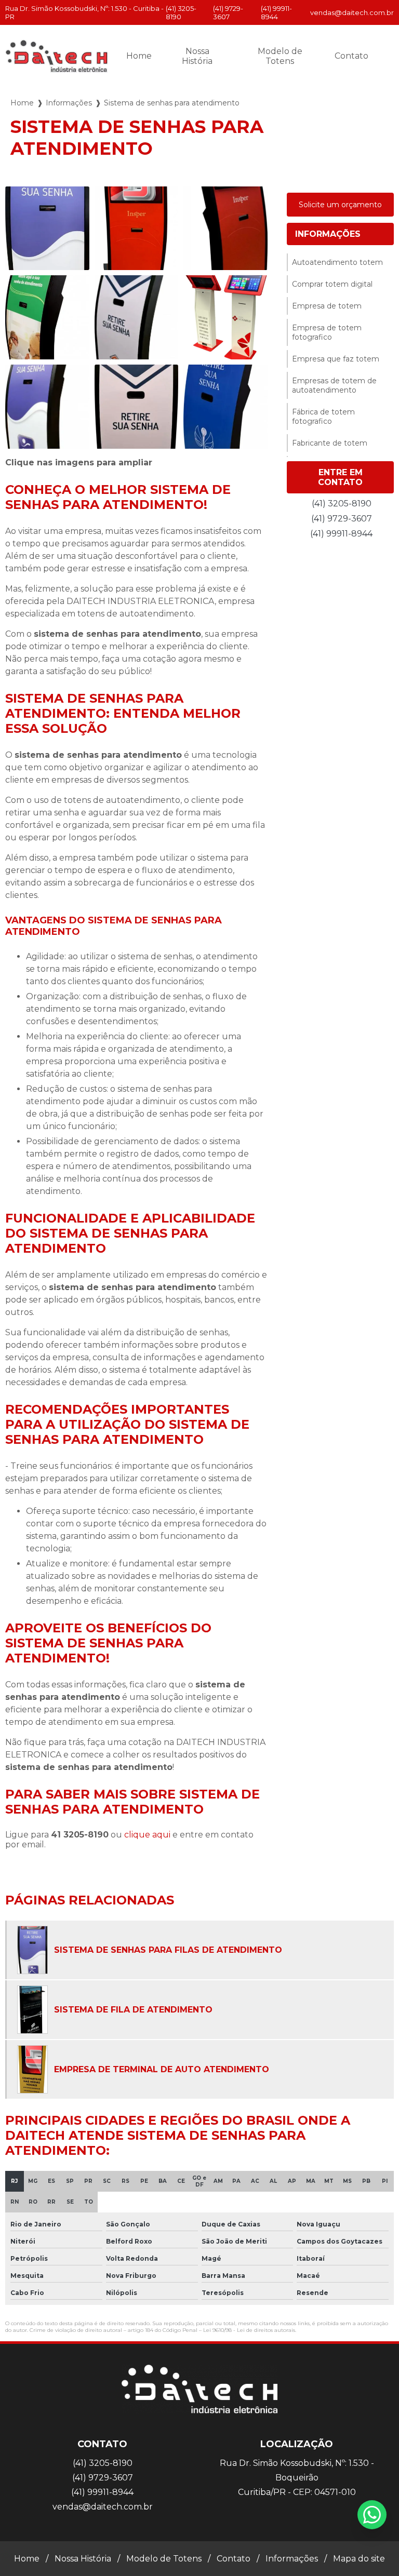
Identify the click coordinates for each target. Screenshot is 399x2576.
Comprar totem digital (332, 284)
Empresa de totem (327, 306)
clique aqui (147, 1835)
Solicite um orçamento (340, 205)
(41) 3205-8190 (181, 12)
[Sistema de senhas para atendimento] (47, 229)
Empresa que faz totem (336, 359)
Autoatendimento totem (337, 262)
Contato (351, 56)
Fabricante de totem (330, 443)
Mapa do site (359, 2559)
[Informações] (386, 56)
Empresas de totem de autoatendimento (334, 385)
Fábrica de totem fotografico (323, 417)
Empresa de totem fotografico (327, 332)
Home (139, 56)
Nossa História (197, 56)
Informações (69, 103)
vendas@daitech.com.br (352, 12)
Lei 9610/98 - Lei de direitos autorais (249, 2330)
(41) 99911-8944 (276, 12)
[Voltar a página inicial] (57, 56)
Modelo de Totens (280, 56)
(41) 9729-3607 (228, 12)
